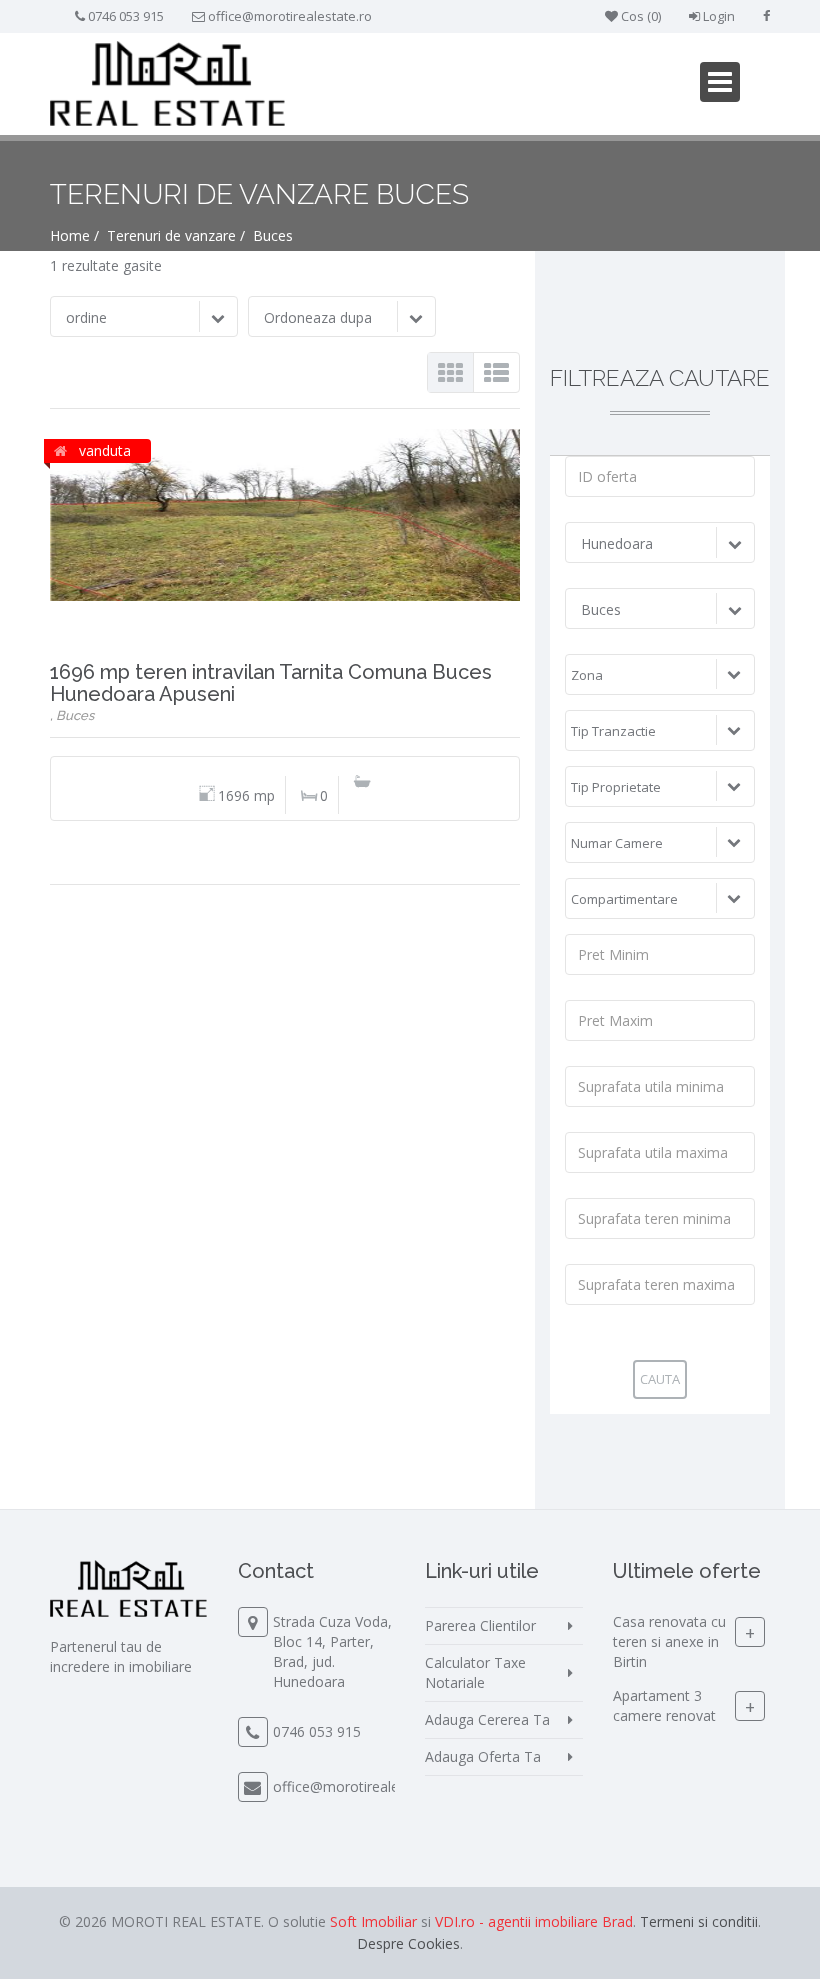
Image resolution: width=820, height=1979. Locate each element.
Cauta (660, 1379)
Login (717, 16)
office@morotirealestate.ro (290, 16)
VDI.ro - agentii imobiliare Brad (534, 1921)
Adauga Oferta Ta (483, 1756)
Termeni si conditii (699, 1921)
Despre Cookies (408, 1943)
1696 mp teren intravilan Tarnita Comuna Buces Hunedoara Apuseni (271, 683)
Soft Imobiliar (373, 1921)
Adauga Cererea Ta (487, 1719)
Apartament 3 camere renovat (664, 1705)
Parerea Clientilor (480, 1625)
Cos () (639, 16)
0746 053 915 (126, 16)
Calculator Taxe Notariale (475, 1672)
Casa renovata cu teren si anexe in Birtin (669, 1641)
